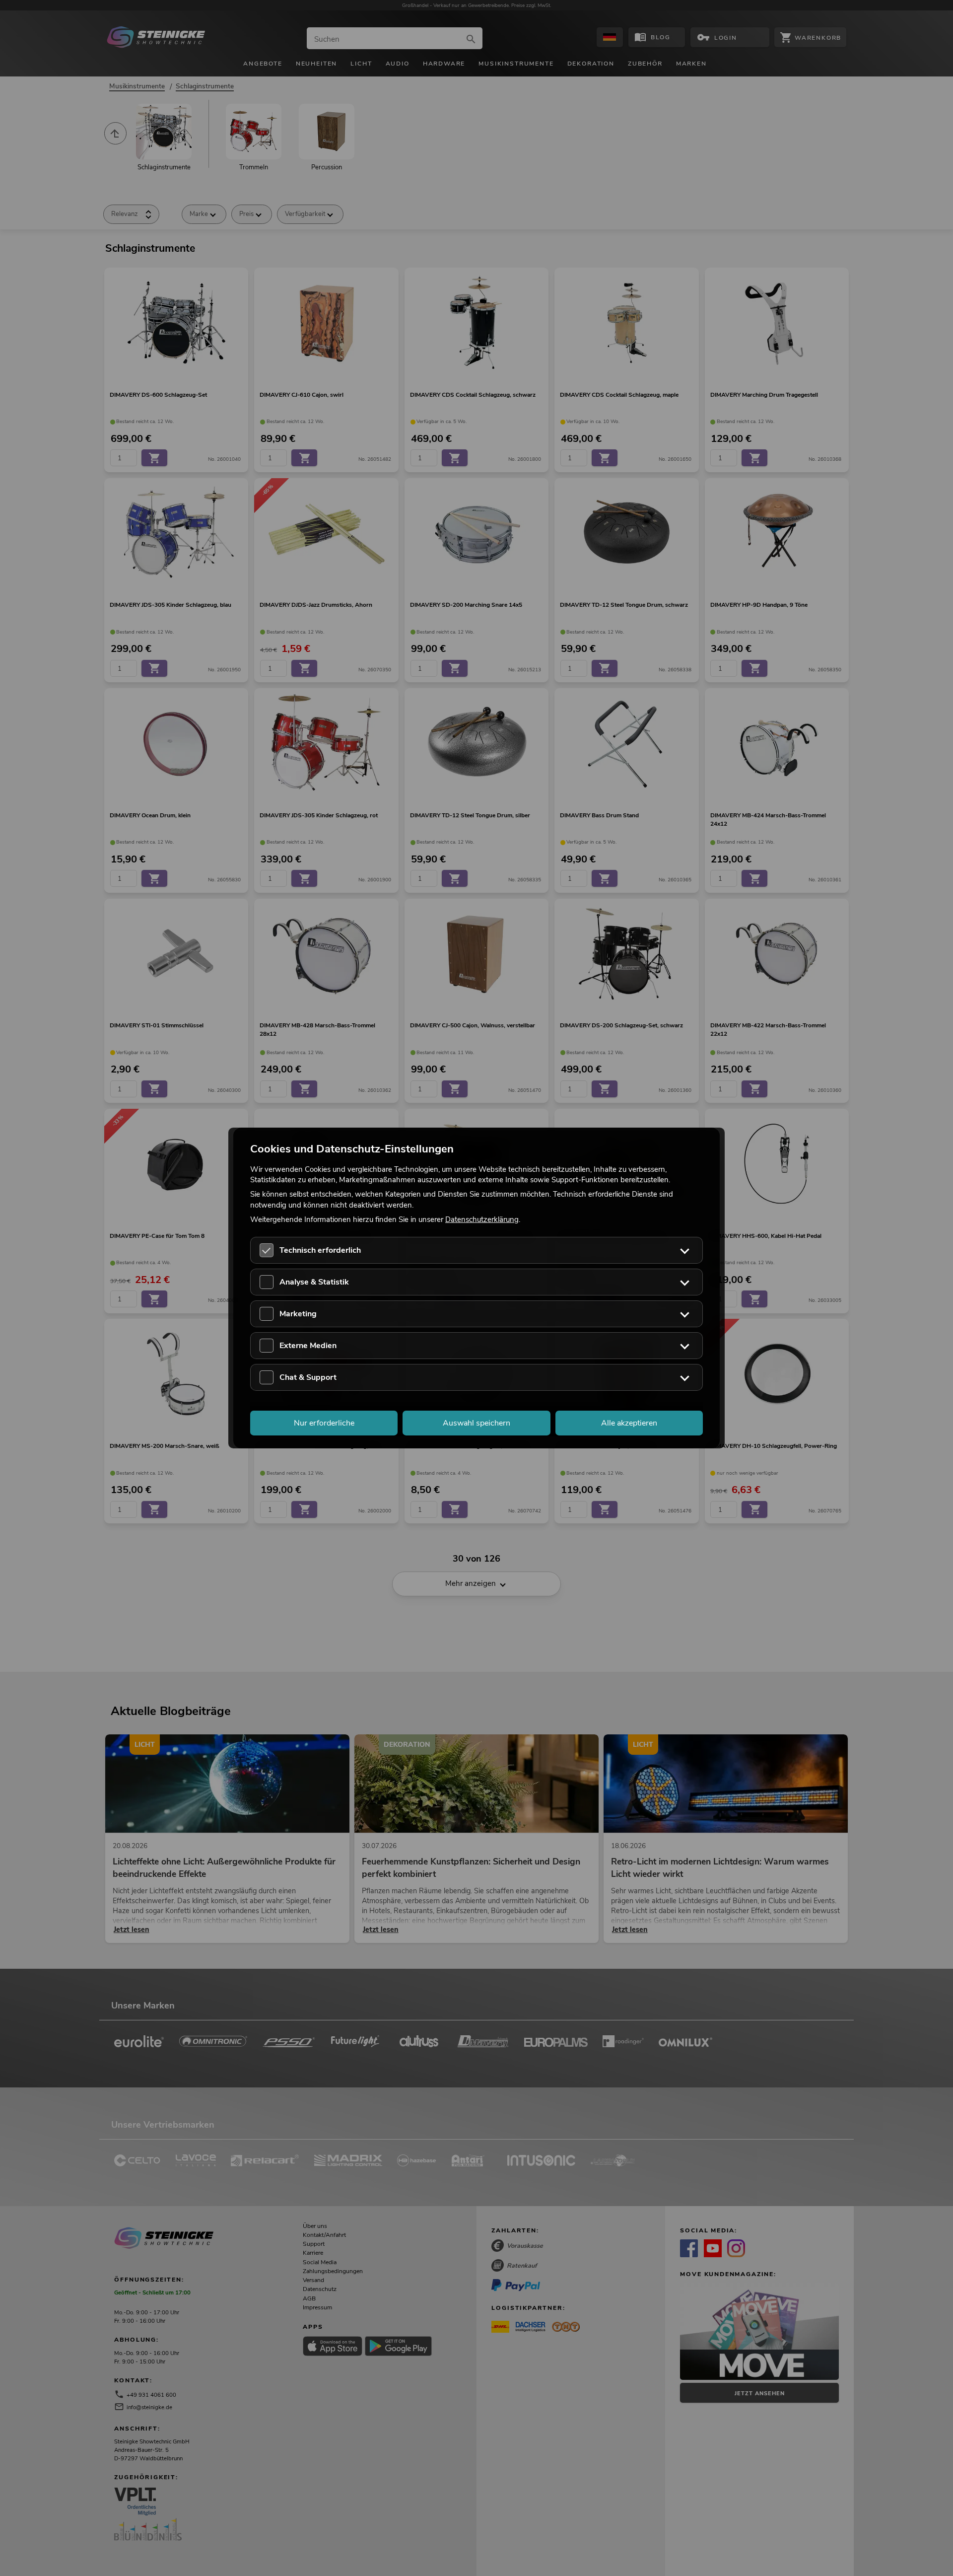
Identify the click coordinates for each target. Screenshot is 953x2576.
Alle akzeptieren (629, 1423)
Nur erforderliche (324, 1423)
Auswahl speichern (476, 1423)
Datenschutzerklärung (482, 1219)
